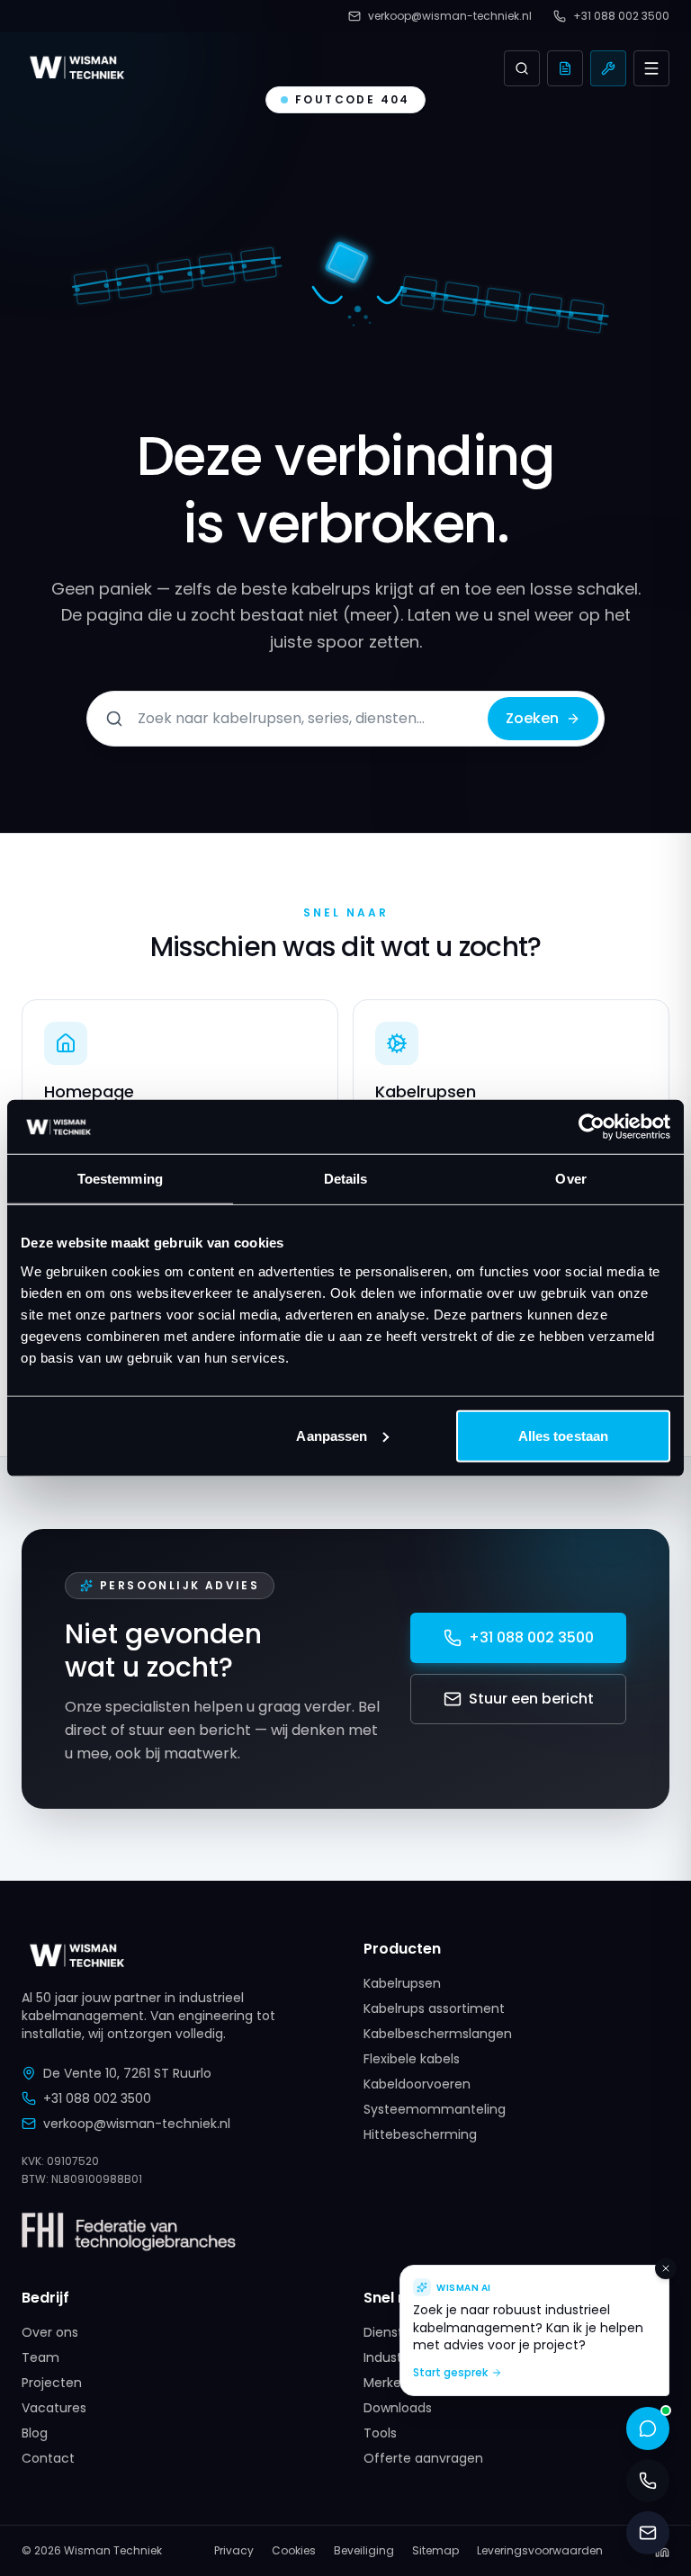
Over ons (50, 2332)
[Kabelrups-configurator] (608, 68)
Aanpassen (332, 1435)
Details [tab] (346, 1179)
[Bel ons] (648, 2481)
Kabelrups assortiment (434, 2008)
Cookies (294, 2551)
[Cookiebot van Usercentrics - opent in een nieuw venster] (592, 1127)
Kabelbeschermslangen (438, 2034)
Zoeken (532, 718)
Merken (386, 2383)
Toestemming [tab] (120, 1179)
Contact (48, 2458)
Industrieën (399, 2357)
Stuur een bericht (531, 1699)
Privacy (234, 2551)
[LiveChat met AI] (648, 2428)
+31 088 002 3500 (531, 1637)
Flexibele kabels (412, 2059)
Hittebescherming (420, 2134)
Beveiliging (364, 2551)
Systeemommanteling (435, 2109)
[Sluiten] (666, 2268)
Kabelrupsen (402, 1983)
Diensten (391, 2332)
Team (40, 2357)
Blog (35, 2433)
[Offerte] (565, 68)
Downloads (398, 2408)
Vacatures (54, 2408)
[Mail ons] (648, 2533)
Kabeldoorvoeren (417, 2084)
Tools (380, 2433)
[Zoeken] (522, 68)
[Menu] (651, 68)
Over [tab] (570, 1179)
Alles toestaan (563, 1435)
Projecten (52, 2383)
